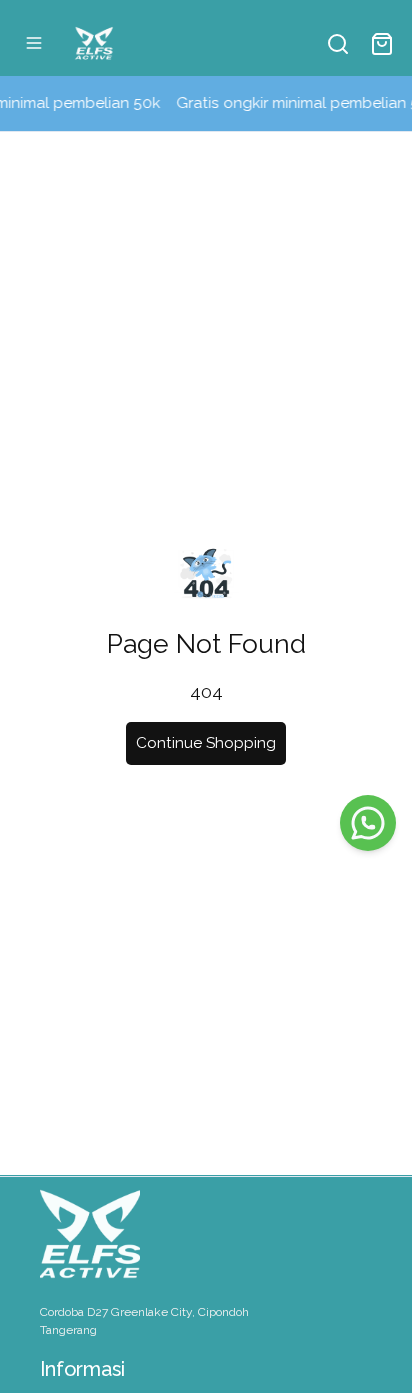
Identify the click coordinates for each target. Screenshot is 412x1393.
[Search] (338, 44)
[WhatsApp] (368, 823)
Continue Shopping (206, 743)
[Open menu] (34, 43)
